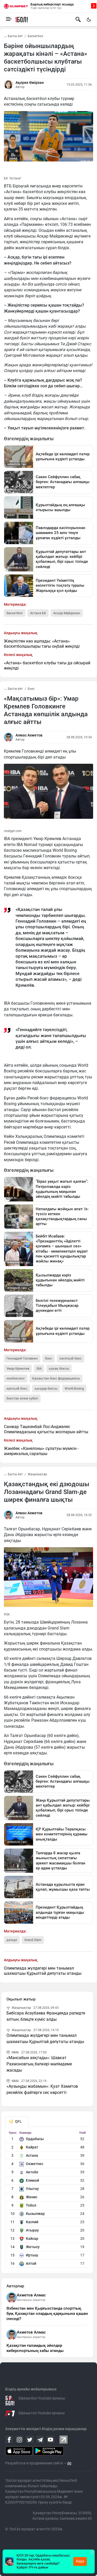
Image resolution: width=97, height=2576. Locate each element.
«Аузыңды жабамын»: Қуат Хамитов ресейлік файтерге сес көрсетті (42, 2089)
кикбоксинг (16, 1378)
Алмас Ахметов (29, 735)
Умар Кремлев (18, 1368)
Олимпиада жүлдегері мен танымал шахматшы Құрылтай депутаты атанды (43, 1971)
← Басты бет (13, 36)
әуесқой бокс (17, 1388)
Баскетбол (35, 36)
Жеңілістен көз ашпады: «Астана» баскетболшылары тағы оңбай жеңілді (42, 644)
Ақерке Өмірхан (30, 83)
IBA (39, 1368)
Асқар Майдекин (67, 613)
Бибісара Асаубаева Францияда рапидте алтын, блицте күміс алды (46, 2016)
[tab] (17, 2122)
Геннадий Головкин (22, 1358)
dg (69, 2463)
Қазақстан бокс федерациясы (56, 1378)
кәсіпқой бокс (71, 1358)
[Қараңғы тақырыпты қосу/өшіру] (89, 19)
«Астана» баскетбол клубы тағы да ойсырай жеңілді (47, 665)
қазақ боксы (59, 1368)
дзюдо (12, 1940)
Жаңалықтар (37, 1474)
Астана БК (38, 613)
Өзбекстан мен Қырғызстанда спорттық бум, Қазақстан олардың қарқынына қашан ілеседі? (47, 2314)
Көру (80, 2561)
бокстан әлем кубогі (22, 1398)
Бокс (31, 689)
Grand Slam (33, 1940)
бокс (49, 1358)
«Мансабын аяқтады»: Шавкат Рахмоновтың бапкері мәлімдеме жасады (39, 2064)
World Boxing (74, 1388)
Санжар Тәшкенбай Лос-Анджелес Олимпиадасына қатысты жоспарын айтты (46, 1429)
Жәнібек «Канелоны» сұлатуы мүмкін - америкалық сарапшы (41, 1451)
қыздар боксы (46, 1388)
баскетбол (15, 613)
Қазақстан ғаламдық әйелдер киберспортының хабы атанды (35, 2348)
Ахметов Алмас (31, 2295)
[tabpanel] (47, 2199)
